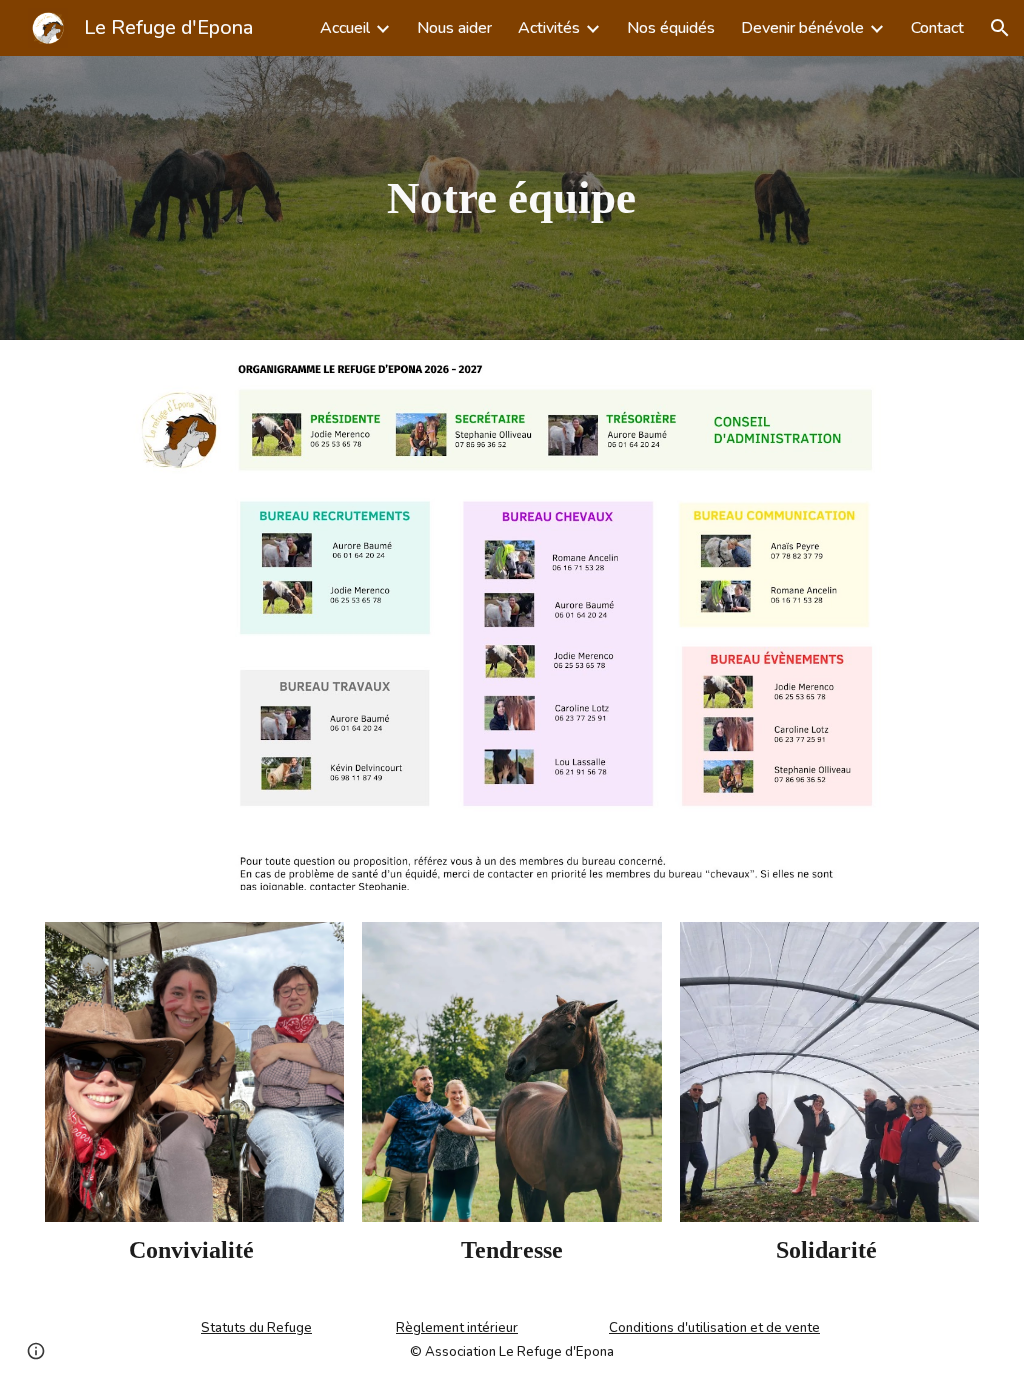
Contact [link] (937, 28)
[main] (512, 198)
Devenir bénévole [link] (802, 28)
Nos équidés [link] (671, 28)
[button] (1000, 28)
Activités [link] (549, 28)
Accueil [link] (345, 28)
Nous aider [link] (454, 28)
